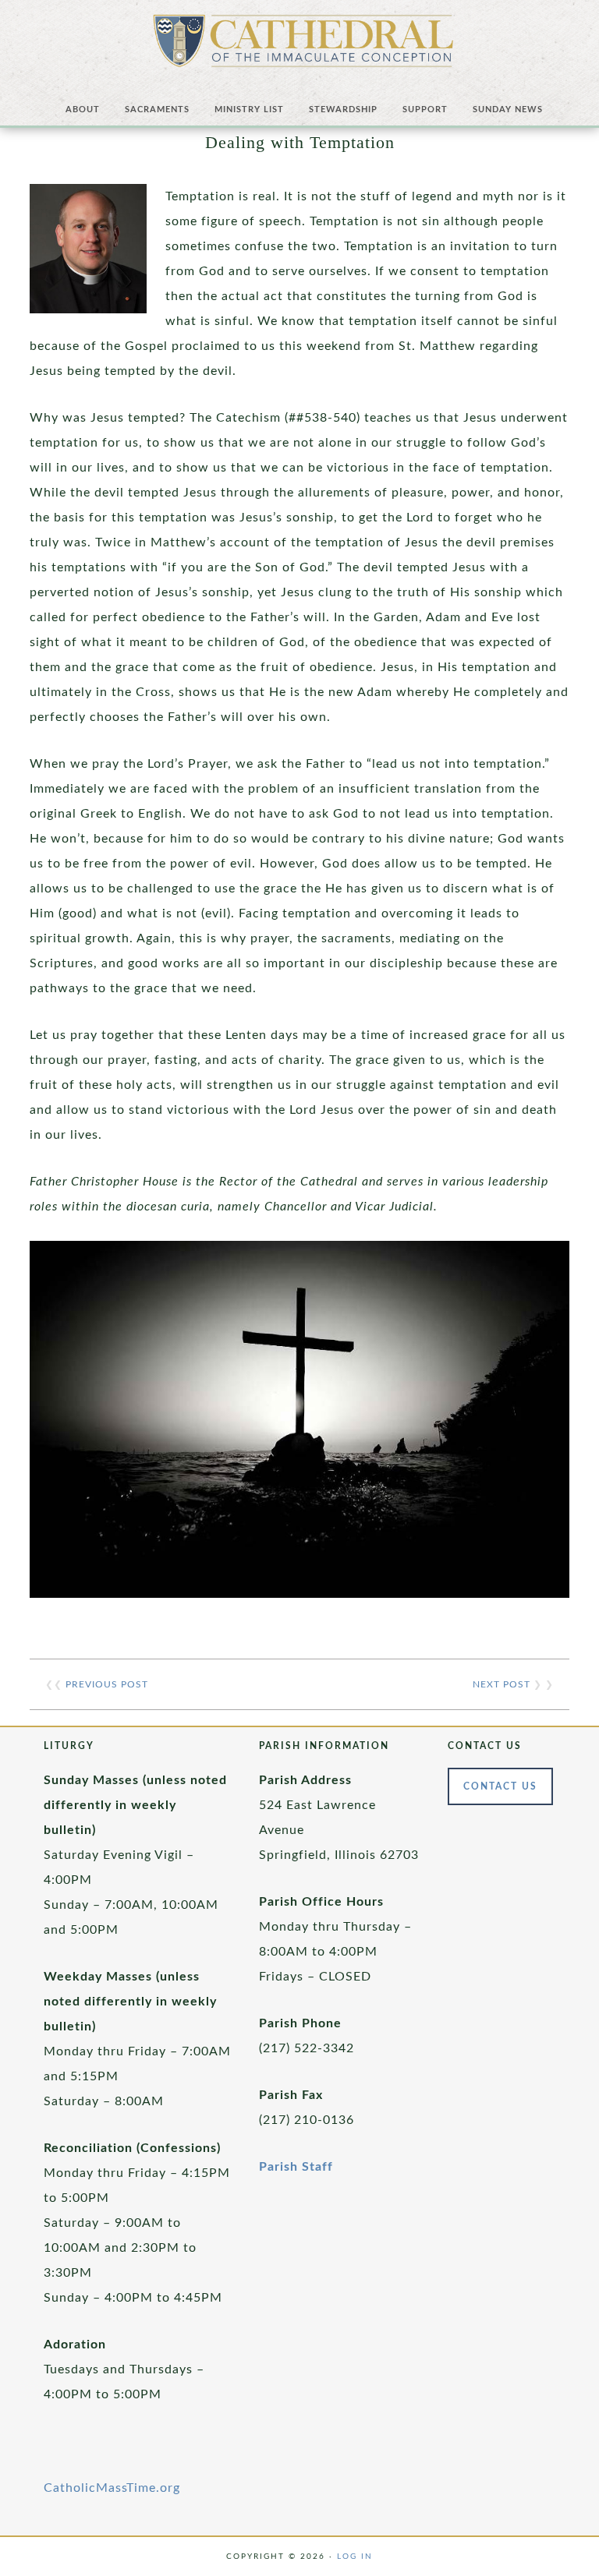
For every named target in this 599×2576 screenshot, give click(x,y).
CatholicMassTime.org (112, 2488)
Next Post (502, 1684)
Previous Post (107, 1684)
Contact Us (500, 1786)
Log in (355, 2557)
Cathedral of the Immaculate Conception (303, 47)
